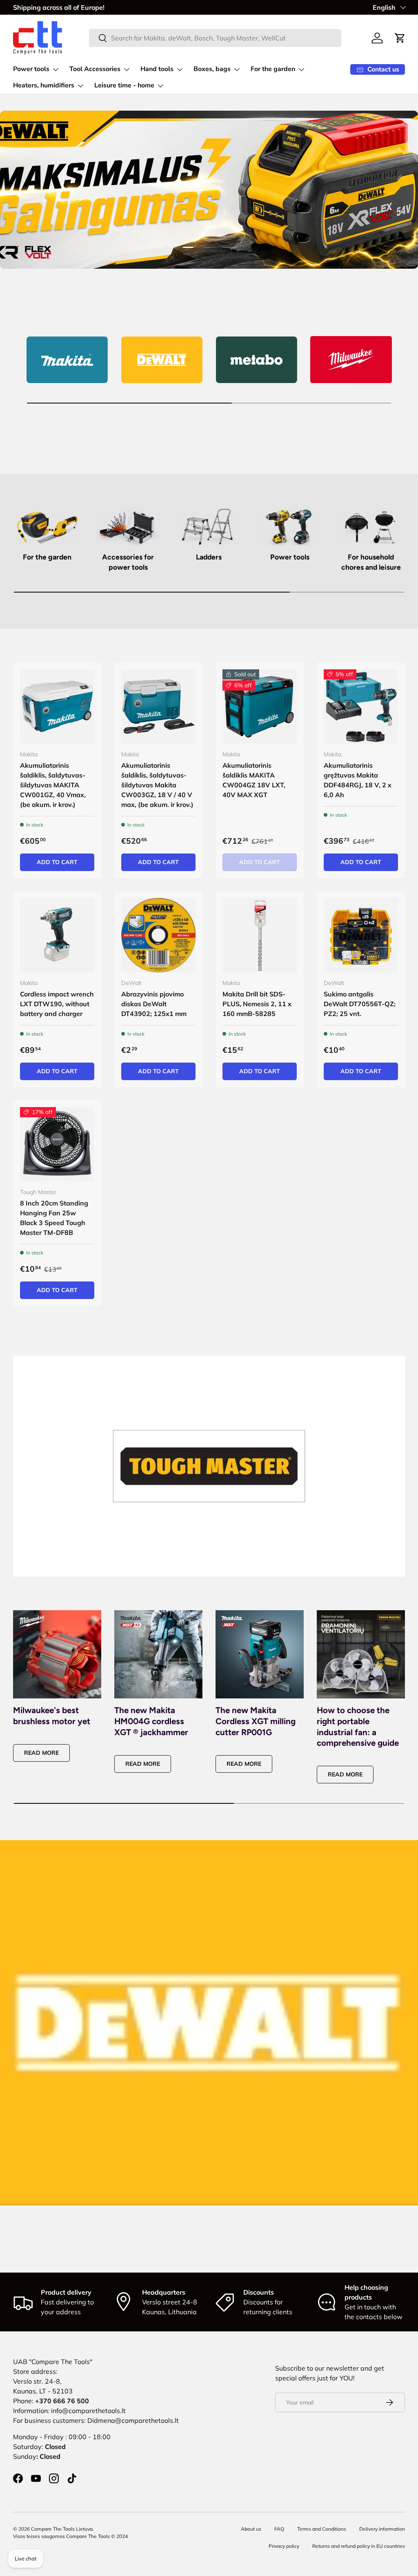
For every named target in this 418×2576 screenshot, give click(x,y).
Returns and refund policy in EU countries (359, 2546)
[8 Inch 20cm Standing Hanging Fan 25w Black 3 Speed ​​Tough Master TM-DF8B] (57, 1144)
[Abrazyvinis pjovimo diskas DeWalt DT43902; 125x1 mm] (158, 935)
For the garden (47, 557)
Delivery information (382, 2529)
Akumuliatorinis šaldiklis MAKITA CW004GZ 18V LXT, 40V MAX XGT (254, 780)
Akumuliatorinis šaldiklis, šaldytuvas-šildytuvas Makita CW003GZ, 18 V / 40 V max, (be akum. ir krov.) (157, 785)
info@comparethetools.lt (88, 2411)
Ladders (209, 557)
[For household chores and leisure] (371, 526)
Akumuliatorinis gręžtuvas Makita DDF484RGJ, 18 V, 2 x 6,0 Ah (358, 780)
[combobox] (215, 38)
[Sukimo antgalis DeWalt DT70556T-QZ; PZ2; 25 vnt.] (361, 935)
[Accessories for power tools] (128, 526)
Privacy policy (284, 2546)
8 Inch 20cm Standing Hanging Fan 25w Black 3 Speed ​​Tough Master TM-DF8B (54, 1218)
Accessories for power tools (128, 562)
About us (251, 2529)
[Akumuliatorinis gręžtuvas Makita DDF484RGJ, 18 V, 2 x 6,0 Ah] (361, 706)
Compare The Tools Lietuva (62, 2529)
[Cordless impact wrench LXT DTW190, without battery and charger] (57, 935)
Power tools (290, 557)
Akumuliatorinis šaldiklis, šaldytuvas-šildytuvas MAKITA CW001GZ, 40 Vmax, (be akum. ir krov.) (53, 785)
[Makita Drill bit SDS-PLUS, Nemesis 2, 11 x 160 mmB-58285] (260, 935)
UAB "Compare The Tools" (53, 2362)
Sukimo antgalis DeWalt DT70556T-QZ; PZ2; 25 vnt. (360, 1004)
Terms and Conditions (322, 2529)
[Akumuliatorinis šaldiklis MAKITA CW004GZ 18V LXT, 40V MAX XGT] (260, 706)
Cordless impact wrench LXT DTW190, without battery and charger (57, 1004)
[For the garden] (47, 526)
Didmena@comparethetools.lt (133, 2420)
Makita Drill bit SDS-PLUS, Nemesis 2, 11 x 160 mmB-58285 (257, 1004)
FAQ (279, 2529)
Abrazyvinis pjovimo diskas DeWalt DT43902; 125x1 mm (154, 1004)
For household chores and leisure (371, 562)
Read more (41, 1753)
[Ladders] (209, 526)
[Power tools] (290, 526)
